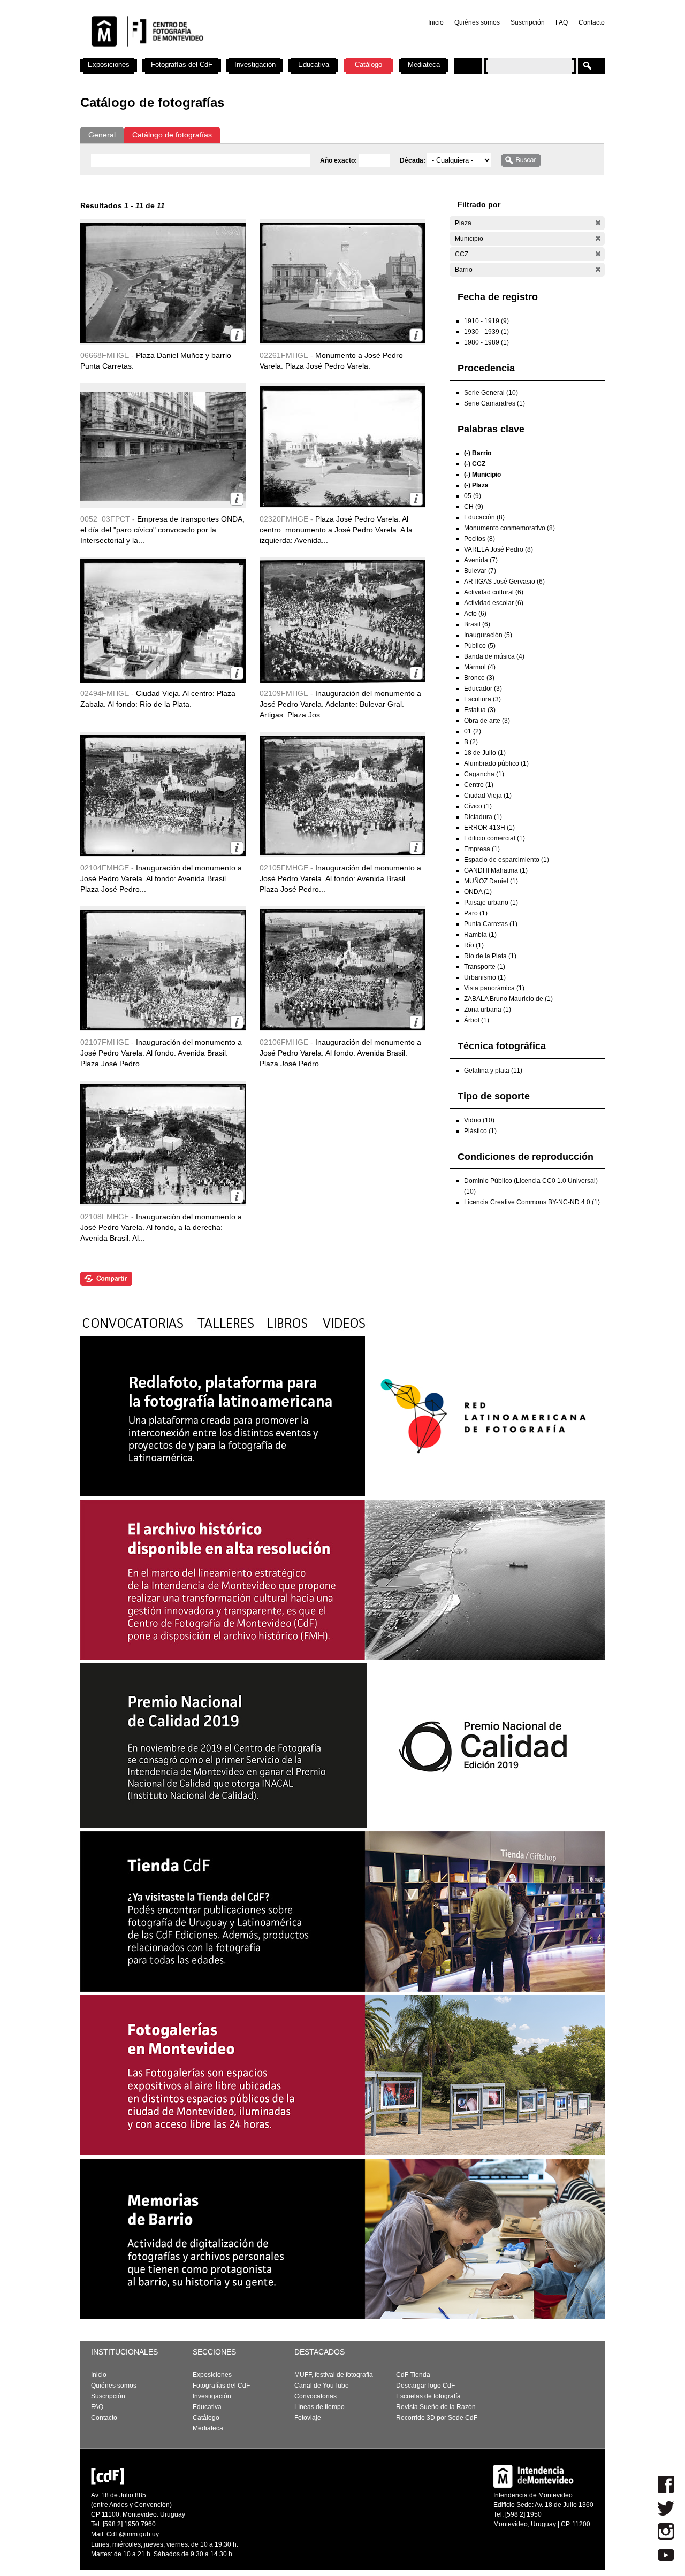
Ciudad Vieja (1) (488, 796)
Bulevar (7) (480, 571)
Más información (237, 335)
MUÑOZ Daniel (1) (491, 881)
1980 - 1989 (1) (486, 342)
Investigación (255, 64)
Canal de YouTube (322, 2386)
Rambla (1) (480, 935)
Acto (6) (475, 614)
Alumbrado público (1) (496, 763)
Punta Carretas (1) (491, 924)
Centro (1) (479, 785)
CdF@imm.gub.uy (133, 2534)
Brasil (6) (477, 624)
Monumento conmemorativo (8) (509, 528)
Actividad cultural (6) (494, 592)
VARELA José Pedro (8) (498, 549)
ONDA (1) (478, 892)
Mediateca (424, 64)
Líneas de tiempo (319, 2407)
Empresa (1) (482, 849)
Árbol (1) (477, 1020)
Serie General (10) (491, 393)
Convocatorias (315, 2396)
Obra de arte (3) (487, 721)
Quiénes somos (477, 22)
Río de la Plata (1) (490, 956)
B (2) (471, 742)
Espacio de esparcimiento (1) (507, 860)
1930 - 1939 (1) (486, 332)
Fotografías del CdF (182, 64)
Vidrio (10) (479, 1120)
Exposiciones (109, 64)
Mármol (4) (480, 667)
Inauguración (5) (488, 635)
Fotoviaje (308, 2418)
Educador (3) (483, 689)
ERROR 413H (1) (489, 828)
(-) (598, 223)
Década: (413, 160)
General (102, 135)
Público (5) (480, 646)
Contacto (592, 22)
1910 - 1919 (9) (486, 321)
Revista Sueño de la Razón (436, 2407)
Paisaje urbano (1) (491, 903)
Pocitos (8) (479, 539)
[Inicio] (221, 53)
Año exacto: (339, 160)
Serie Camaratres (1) (494, 403)
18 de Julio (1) (485, 753)
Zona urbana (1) (488, 1010)
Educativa (314, 64)
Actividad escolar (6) (494, 603)
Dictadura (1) (483, 817)
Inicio (436, 22)
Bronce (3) (479, 678)
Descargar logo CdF (425, 2386)
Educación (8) (484, 517)
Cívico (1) (478, 806)
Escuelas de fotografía (428, 2396)
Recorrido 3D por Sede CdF (437, 2418)
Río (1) (474, 945)
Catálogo (368, 64)
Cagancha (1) (484, 774)
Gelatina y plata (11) (493, 1071)
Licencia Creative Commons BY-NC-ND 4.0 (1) (532, 1202)
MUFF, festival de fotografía (334, 2375)
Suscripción (528, 22)
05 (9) (473, 496)
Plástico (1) (480, 1131)
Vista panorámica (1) (494, 988)
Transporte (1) (485, 967)
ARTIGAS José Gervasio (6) (504, 582)
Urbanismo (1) (485, 977)
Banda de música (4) (494, 656)
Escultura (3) (482, 699)
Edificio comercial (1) (494, 838)
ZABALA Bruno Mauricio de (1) (508, 999)
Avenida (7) (481, 560)
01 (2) (473, 731)
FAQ (562, 22)
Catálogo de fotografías (172, 135)
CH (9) (474, 507)
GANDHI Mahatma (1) (496, 870)
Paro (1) (476, 913)
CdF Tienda (413, 2375)
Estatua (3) (480, 710)
